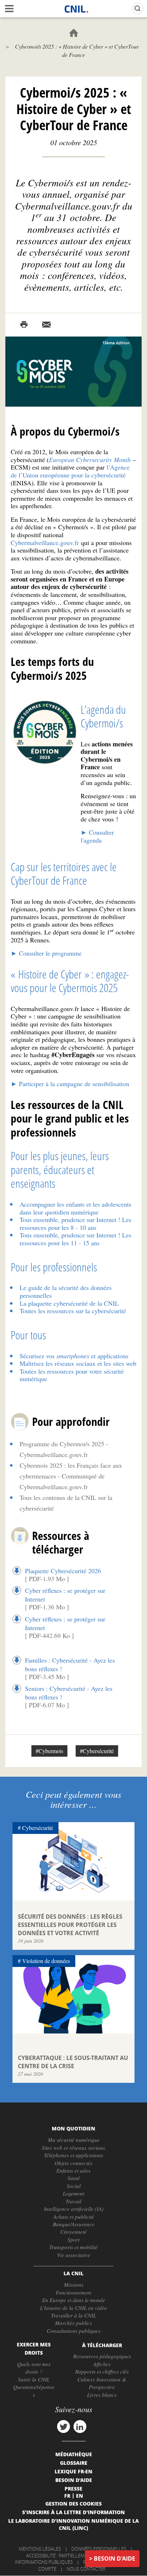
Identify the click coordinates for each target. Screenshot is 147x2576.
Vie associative (74, 2255)
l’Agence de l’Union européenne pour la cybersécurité (70, 471)
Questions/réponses (34, 2391)
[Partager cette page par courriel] (46, 325)
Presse (73, 2488)
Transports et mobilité (73, 2247)
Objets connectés (73, 2163)
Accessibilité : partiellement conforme (72, 2556)
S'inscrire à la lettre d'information (73, 2512)
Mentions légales (40, 2549)
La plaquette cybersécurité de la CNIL (69, 1303)
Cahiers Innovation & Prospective (102, 2383)
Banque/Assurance (74, 2224)
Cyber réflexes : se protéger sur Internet (65, 1595)
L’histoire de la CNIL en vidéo (73, 2308)
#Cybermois (49, 1751)
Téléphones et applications (73, 2155)
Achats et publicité (74, 2217)
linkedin (80, 2427)
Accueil (74, 33)
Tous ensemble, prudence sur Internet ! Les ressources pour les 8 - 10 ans (75, 1223)
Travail (73, 2201)
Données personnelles (99, 2549)
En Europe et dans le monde (74, 2300)
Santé (74, 2178)
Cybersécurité (38, 1828)
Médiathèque (74, 2454)
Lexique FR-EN (73, 2471)
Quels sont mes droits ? (34, 2368)
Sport (73, 2239)
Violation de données (46, 1961)
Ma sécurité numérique (74, 2140)
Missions (74, 2285)
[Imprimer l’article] (24, 325)
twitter (64, 2427)
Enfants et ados (73, 2170)
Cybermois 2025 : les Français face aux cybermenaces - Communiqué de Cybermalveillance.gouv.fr (71, 1476)
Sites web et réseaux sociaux (73, 2148)
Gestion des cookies (73, 2503)
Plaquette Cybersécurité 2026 (63, 1571)
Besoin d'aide (115, 2558)
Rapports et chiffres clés (102, 2371)
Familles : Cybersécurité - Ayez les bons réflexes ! (70, 1664)
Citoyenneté (73, 2232)
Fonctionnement (73, 2292)
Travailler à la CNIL (73, 2315)
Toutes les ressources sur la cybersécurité (73, 1311)
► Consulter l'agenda (97, 836)
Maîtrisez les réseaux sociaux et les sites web (78, 1363)
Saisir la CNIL (34, 2379)
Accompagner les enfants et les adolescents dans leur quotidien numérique (75, 1208)
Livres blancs (102, 2395)
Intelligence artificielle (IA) (74, 2209)
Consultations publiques (74, 2331)
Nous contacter (86, 2569)
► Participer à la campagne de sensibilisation (70, 1084)
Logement (73, 2193)
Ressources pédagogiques (102, 2356)
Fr (67, 2496)
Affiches (102, 2364)
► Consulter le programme (46, 953)
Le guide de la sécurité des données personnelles (66, 1291)
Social (74, 2186)
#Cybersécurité (97, 1751)
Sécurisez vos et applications (74, 1356)
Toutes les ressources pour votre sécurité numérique (72, 1375)
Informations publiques (44, 2562)
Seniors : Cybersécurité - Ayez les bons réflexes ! (69, 1693)
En (80, 2496)
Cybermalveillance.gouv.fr (45, 543)
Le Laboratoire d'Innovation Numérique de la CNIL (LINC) (73, 2524)
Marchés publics (73, 2323)
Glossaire (74, 2463)
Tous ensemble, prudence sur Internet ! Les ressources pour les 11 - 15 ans (75, 1239)
